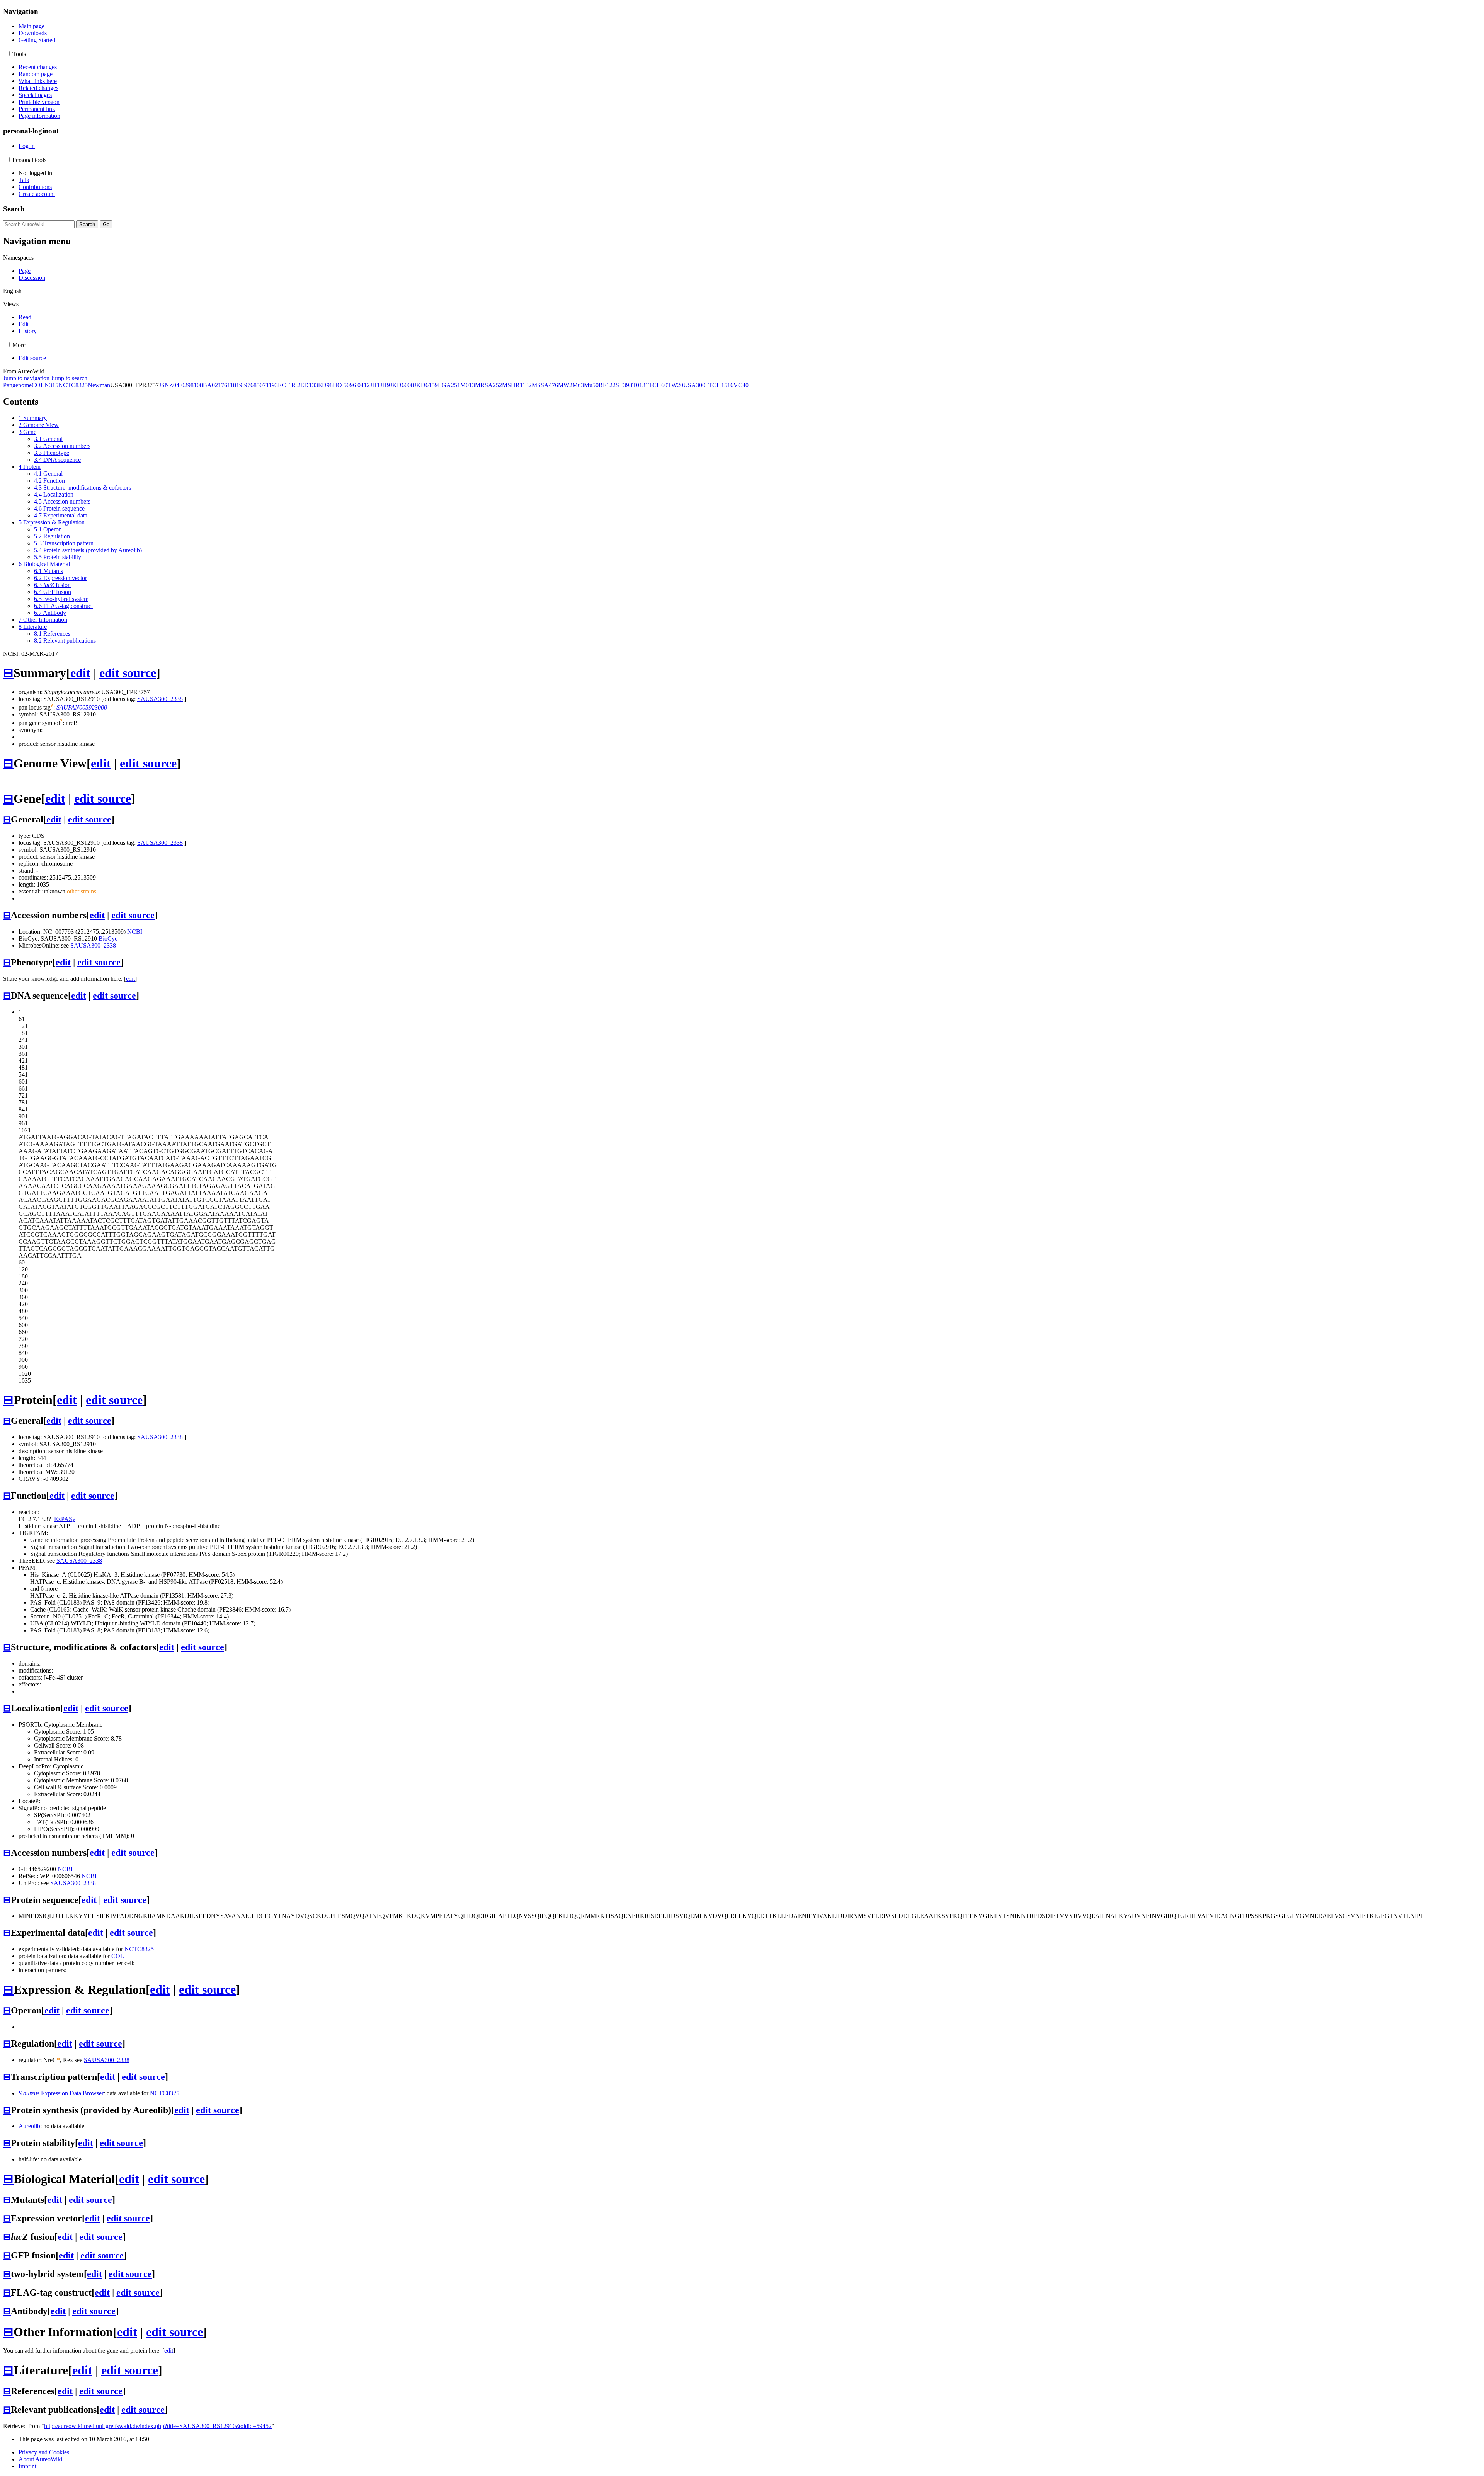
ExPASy (65, 1519)
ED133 (309, 385)
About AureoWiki (40, 2459)
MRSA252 (488, 385)
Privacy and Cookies (44, 2452)
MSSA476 (545, 385)
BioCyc (108, 938)
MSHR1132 (517, 385)
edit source (128, 673)
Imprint (27, 2466)
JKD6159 (426, 385)
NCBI (135, 932)
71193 (270, 385)
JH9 (385, 385)
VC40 (741, 385)
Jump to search (69, 378)
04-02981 (185, 385)
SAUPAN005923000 (82, 707)
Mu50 (591, 385)
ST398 (624, 385)
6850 (257, 385)
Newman (99, 385)
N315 (51, 385)
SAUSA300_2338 (160, 699)
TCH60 (658, 385)
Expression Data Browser (61, 2093)
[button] (7, 54)
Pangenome (17, 385)
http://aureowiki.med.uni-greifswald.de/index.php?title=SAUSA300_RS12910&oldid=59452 (158, 2426)
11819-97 (239, 385)
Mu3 (578, 385)
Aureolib (29, 2126)
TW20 (675, 385)
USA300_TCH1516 (708, 385)
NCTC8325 (73, 385)
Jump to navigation (26, 378)
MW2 (565, 385)
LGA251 (449, 385)
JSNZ (166, 385)
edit (80, 673)
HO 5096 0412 (351, 385)
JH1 (375, 385)
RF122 (607, 385)
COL (38, 385)
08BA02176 (212, 385)
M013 (468, 385)
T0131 (640, 385)
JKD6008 (402, 385)
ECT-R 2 (289, 385)
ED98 (325, 385)
